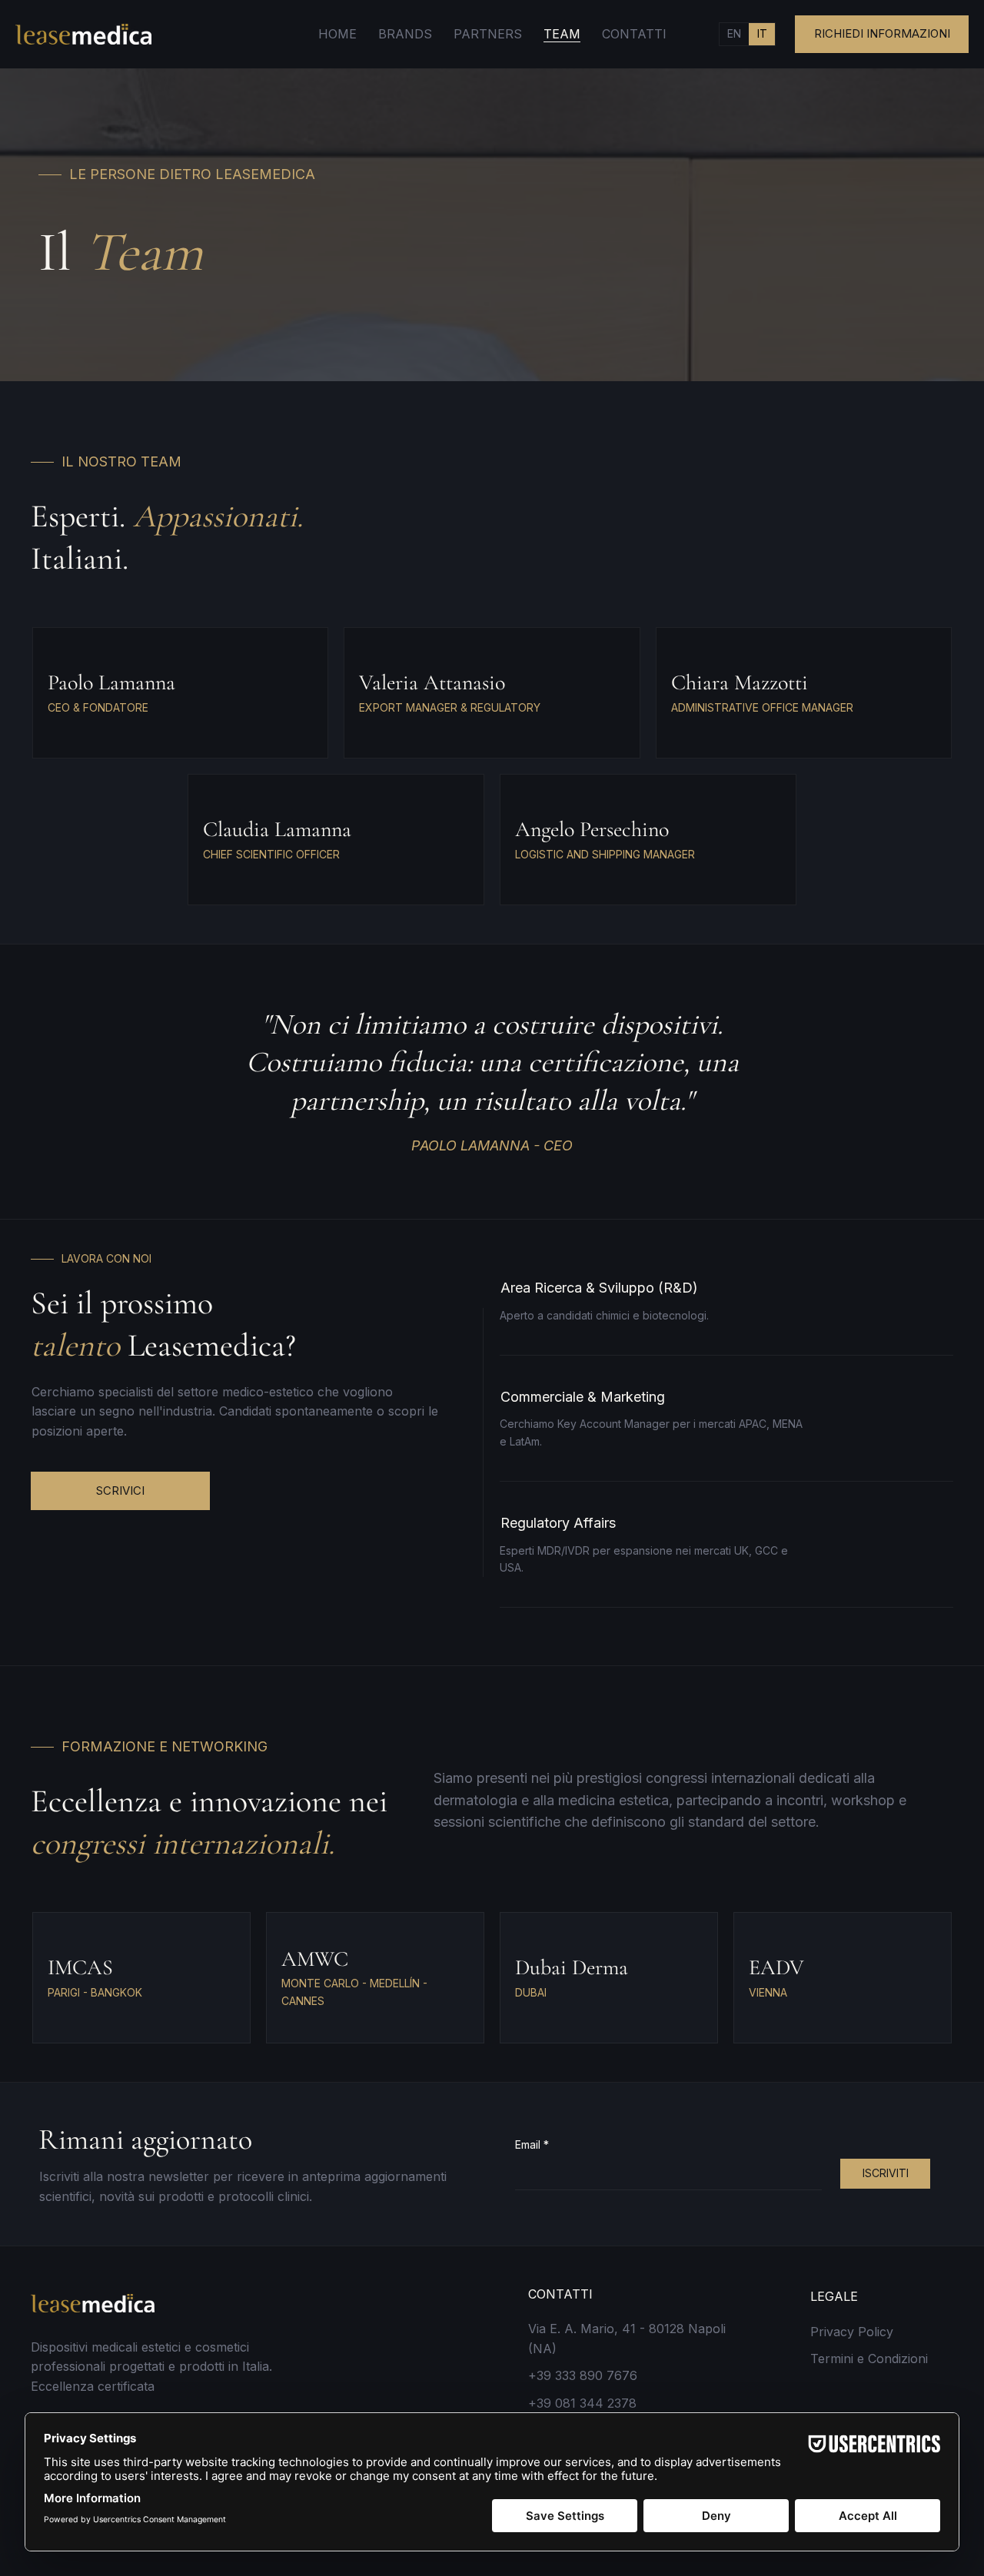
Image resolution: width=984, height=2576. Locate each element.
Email (532, 2144)
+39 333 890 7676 (583, 2375)
